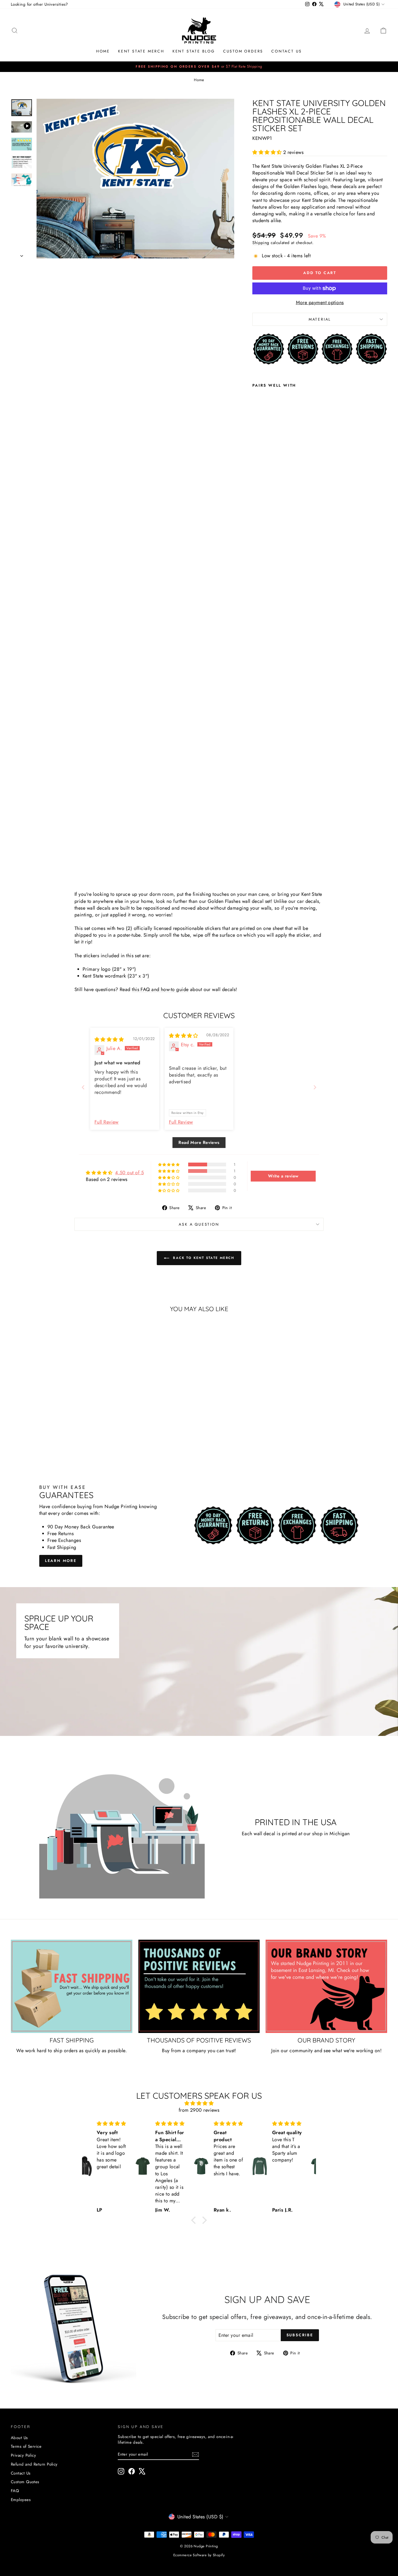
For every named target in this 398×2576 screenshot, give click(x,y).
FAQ (15, 2491)
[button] (268, 152)
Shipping (261, 243)
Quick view (56, 1409)
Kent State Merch (141, 51)
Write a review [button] (283, 1176)
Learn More (61, 1561)
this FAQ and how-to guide (160, 989)
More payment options (320, 303)
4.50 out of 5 (129, 1173)
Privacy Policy (23, 2455)
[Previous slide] (83, 1087)
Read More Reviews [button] (199, 1142)
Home (103, 51)
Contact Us (287, 51)
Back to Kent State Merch (203, 1258)
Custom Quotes (25, 2482)
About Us (19, 2438)
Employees (21, 2500)
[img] (109, 1039)
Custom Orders (243, 51)
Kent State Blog (194, 51)
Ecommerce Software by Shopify (199, 2555)
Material (320, 319)
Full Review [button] (107, 1122)
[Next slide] (315, 1087)
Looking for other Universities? (39, 4)
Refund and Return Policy (34, 2464)
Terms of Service (26, 2446)
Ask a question (199, 1224)
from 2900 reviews (199, 2110)
